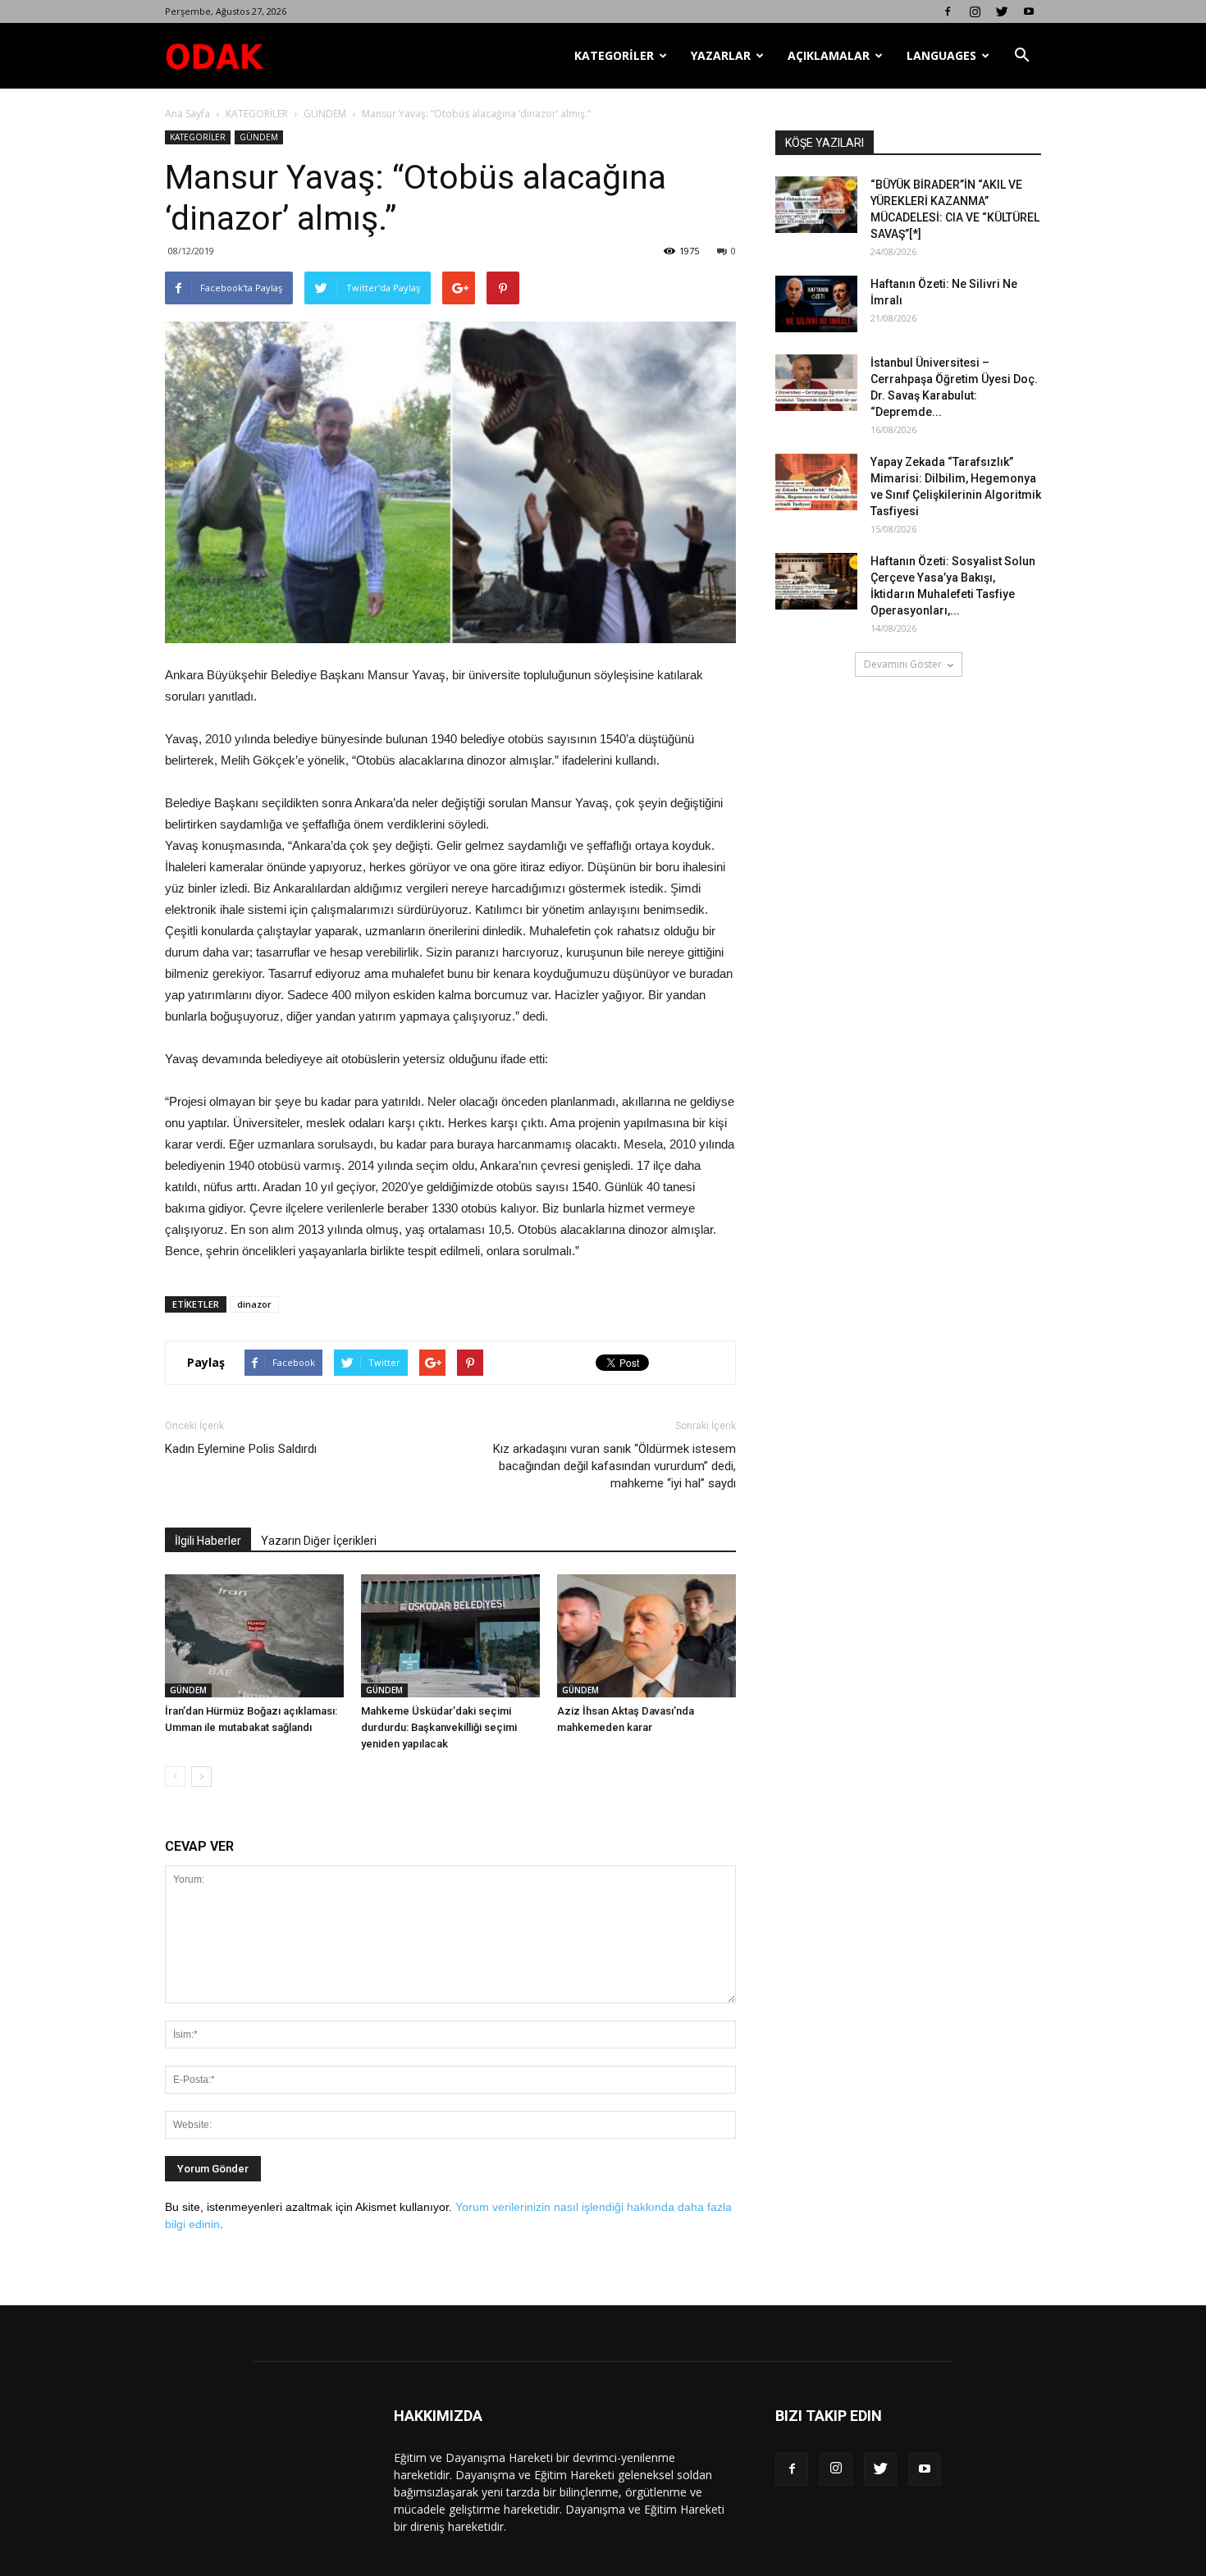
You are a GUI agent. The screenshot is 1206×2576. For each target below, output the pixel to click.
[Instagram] (975, 11)
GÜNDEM (325, 114)
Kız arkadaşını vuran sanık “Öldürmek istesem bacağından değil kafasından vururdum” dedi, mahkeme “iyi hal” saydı (614, 1466)
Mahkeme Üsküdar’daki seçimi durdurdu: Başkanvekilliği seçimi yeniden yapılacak (439, 1727)
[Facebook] (948, 11)
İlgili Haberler (208, 1541)
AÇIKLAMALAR (829, 55)
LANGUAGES (941, 55)
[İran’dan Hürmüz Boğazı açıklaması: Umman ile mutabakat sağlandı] (254, 1636)
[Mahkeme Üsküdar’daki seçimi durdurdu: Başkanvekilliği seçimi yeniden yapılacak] (450, 1636)
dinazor (254, 1304)
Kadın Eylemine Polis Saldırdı (241, 1449)
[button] (1021, 56)
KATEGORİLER (614, 55)
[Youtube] (1029, 11)
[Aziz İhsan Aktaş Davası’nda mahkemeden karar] (646, 1636)
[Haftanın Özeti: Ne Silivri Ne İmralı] (816, 304)
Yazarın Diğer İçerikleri (319, 1541)
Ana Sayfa (187, 114)
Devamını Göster (903, 664)
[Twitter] (1002, 11)
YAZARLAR (721, 55)
